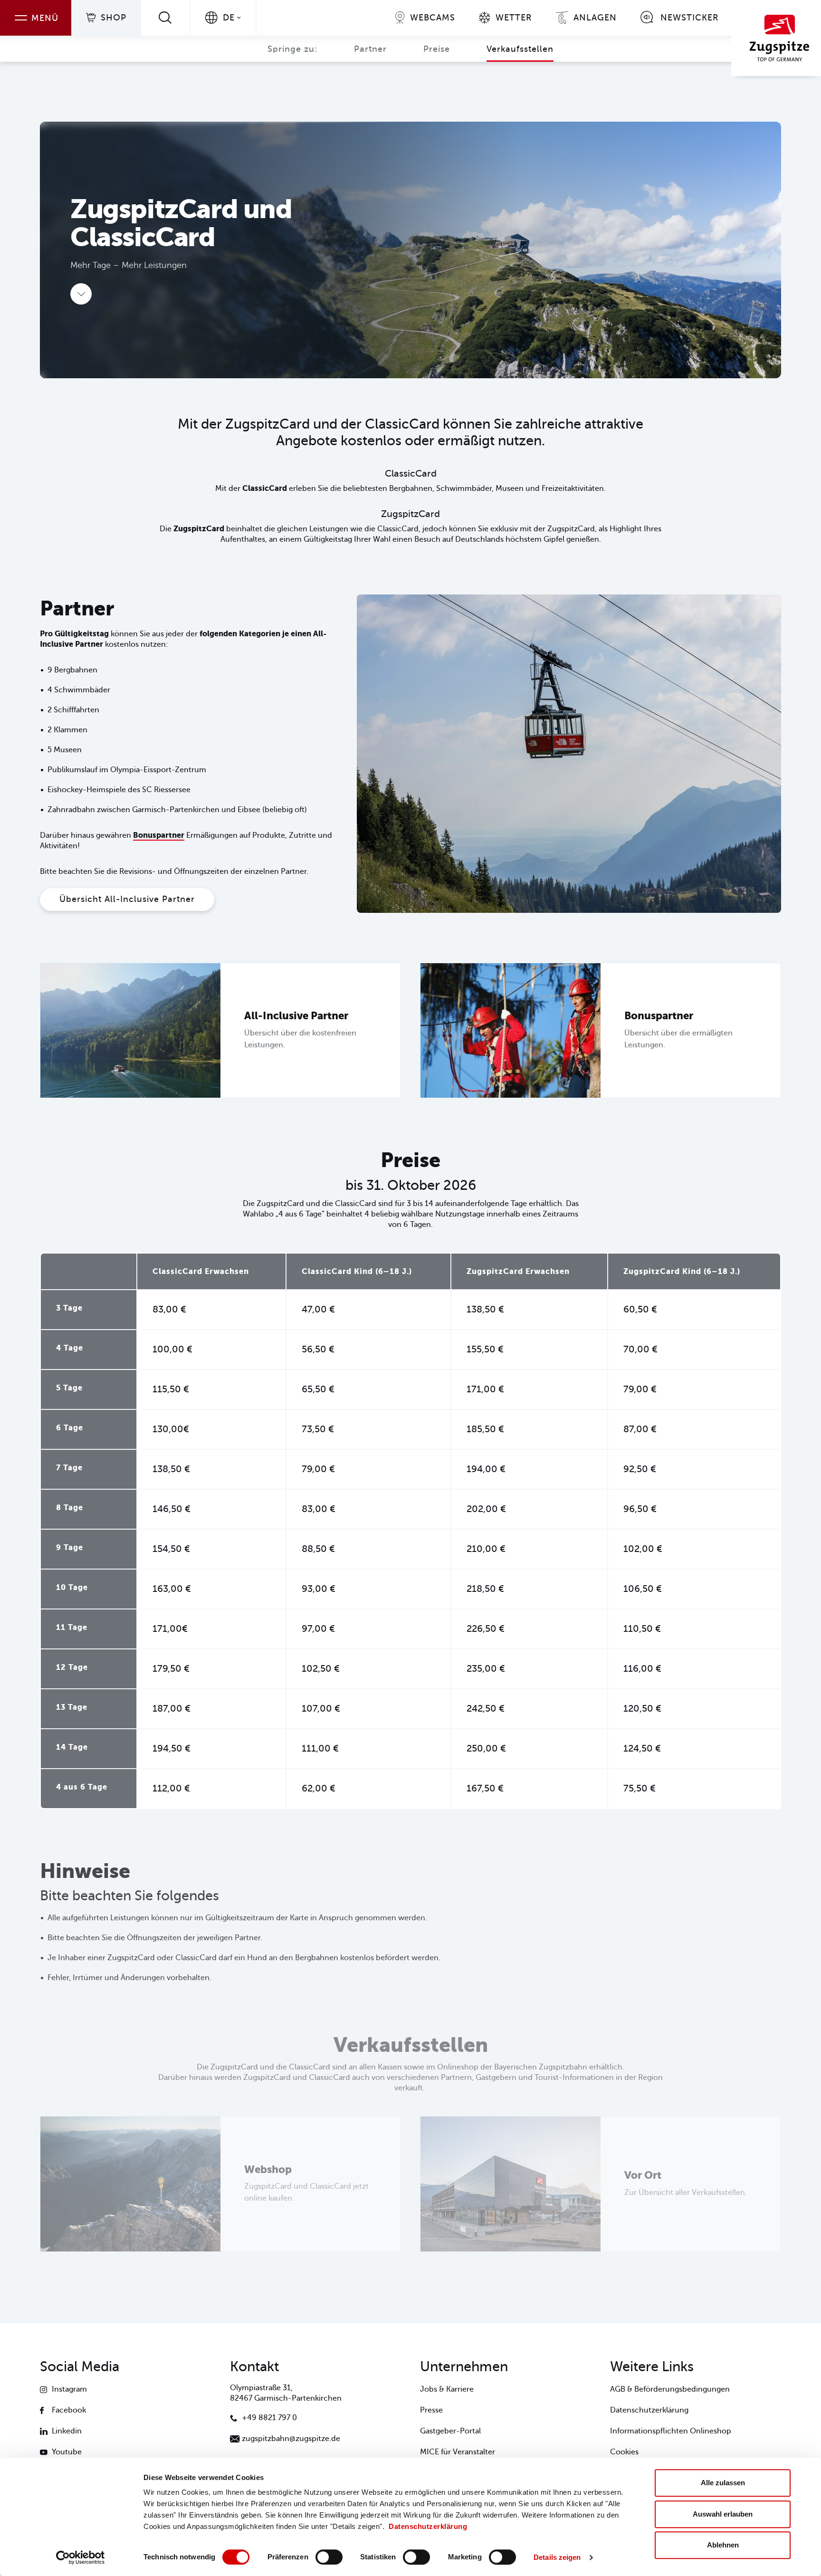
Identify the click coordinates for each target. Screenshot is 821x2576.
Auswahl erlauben (723, 2514)
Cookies (624, 2452)
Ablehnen (723, 2545)
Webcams (433, 18)
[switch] (329, 2557)
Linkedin (67, 2431)
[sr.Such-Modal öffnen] (165, 17)
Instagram (69, 2389)
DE (229, 18)
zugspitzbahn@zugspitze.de (291, 2439)
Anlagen (595, 18)
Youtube (67, 2452)
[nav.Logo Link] (776, 38)
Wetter (514, 18)
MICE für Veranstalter (458, 2452)
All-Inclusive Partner (296, 1016)
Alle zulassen (723, 2483)
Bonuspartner (159, 835)
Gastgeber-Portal (450, 2431)
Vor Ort (643, 2175)
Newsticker (690, 18)
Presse (431, 2410)
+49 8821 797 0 (269, 2418)
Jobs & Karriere (447, 2389)
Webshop (268, 2169)
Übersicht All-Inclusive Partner (127, 899)
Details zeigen (557, 2557)
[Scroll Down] (81, 294)
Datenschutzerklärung (428, 2526)
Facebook (69, 2410)
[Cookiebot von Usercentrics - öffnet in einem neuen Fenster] (81, 2557)
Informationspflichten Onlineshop (671, 2431)
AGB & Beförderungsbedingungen (670, 2389)
